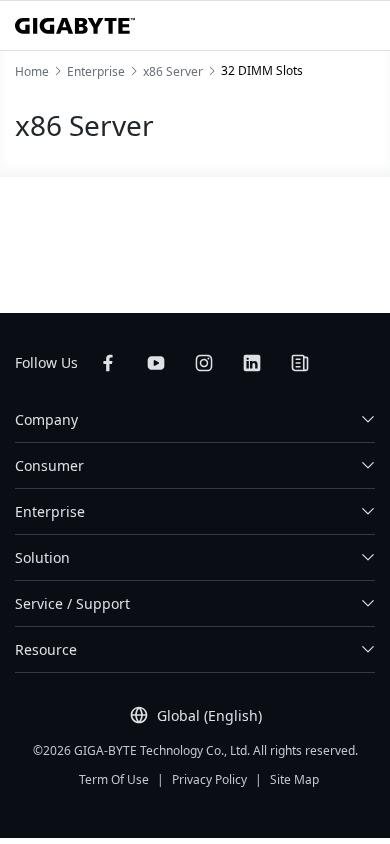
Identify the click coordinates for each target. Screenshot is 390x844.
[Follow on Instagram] (204, 363)
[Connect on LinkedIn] (252, 363)
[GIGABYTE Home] (75, 26)
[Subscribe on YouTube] (156, 363)
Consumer (49, 465)
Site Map (294, 779)
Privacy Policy (209, 779)
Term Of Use (114, 779)
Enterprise (50, 511)
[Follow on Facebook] (108, 363)
